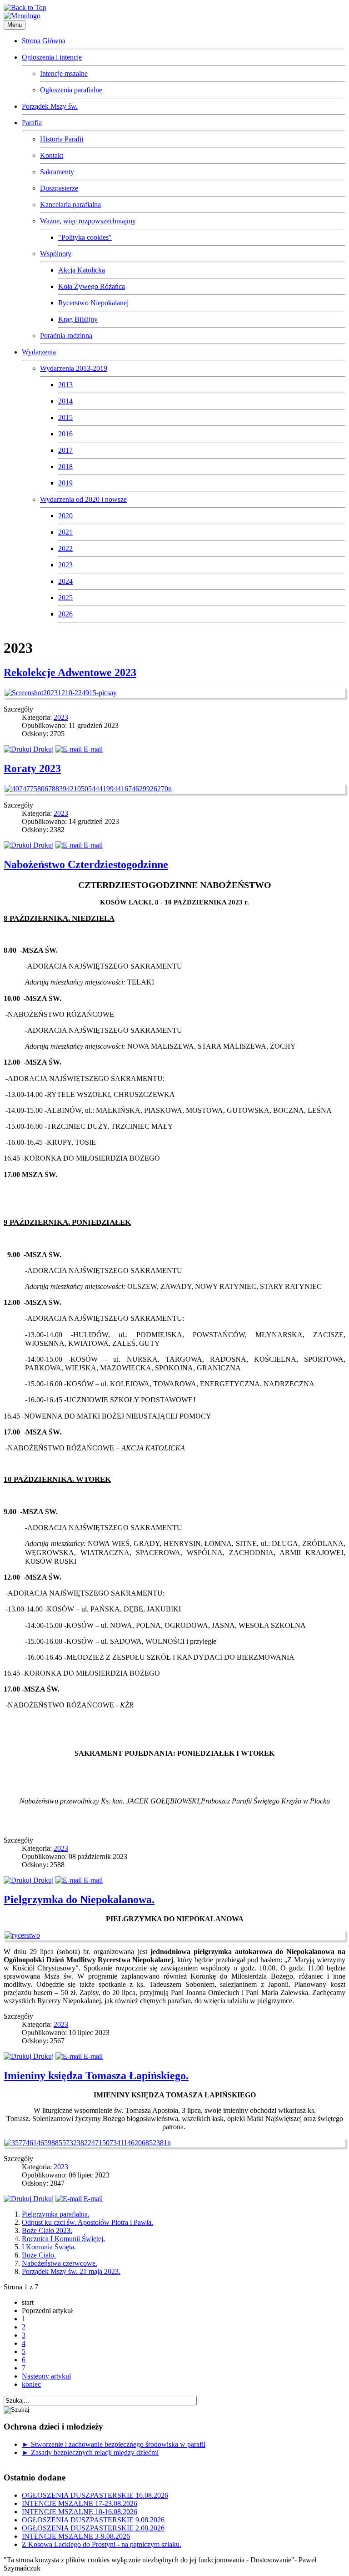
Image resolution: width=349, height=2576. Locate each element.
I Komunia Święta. (49, 2247)
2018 (65, 467)
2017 (65, 450)
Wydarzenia (39, 352)
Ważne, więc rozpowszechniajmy (88, 221)
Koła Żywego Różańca (92, 286)
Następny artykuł (46, 2376)
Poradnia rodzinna (66, 336)
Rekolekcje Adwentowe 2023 (70, 672)
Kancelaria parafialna (70, 205)
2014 (65, 401)
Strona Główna (44, 41)
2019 (65, 483)
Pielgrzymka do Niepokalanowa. (79, 1899)
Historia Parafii (62, 139)
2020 (65, 516)
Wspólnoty (56, 254)
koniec (31, 2384)
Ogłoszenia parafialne (71, 90)
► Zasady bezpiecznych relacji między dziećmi (90, 2452)
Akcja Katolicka (82, 270)
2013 (65, 385)
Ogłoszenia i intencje (52, 57)
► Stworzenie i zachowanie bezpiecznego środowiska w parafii (114, 2444)
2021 (65, 532)
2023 (65, 565)
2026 (65, 614)
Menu (15, 25)
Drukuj (42, 749)
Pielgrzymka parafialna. (56, 2214)
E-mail (92, 749)
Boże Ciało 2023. (47, 2230)
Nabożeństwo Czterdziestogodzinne (86, 864)
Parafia (32, 123)
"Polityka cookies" (85, 237)
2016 (65, 434)
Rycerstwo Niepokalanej (93, 303)
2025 (65, 598)
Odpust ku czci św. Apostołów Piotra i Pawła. (87, 2222)
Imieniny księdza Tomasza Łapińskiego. (96, 2076)
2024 (65, 581)
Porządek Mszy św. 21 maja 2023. (71, 2271)
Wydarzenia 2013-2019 (74, 368)
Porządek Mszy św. (50, 106)
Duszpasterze (59, 188)
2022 (65, 548)
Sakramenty (57, 172)
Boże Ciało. (39, 2255)
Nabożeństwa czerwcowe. (60, 2263)
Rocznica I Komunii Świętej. (63, 2239)
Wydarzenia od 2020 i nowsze (83, 499)
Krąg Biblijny (78, 319)
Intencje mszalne (64, 73)
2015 (65, 417)
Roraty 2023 (32, 768)
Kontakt (52, 155)
